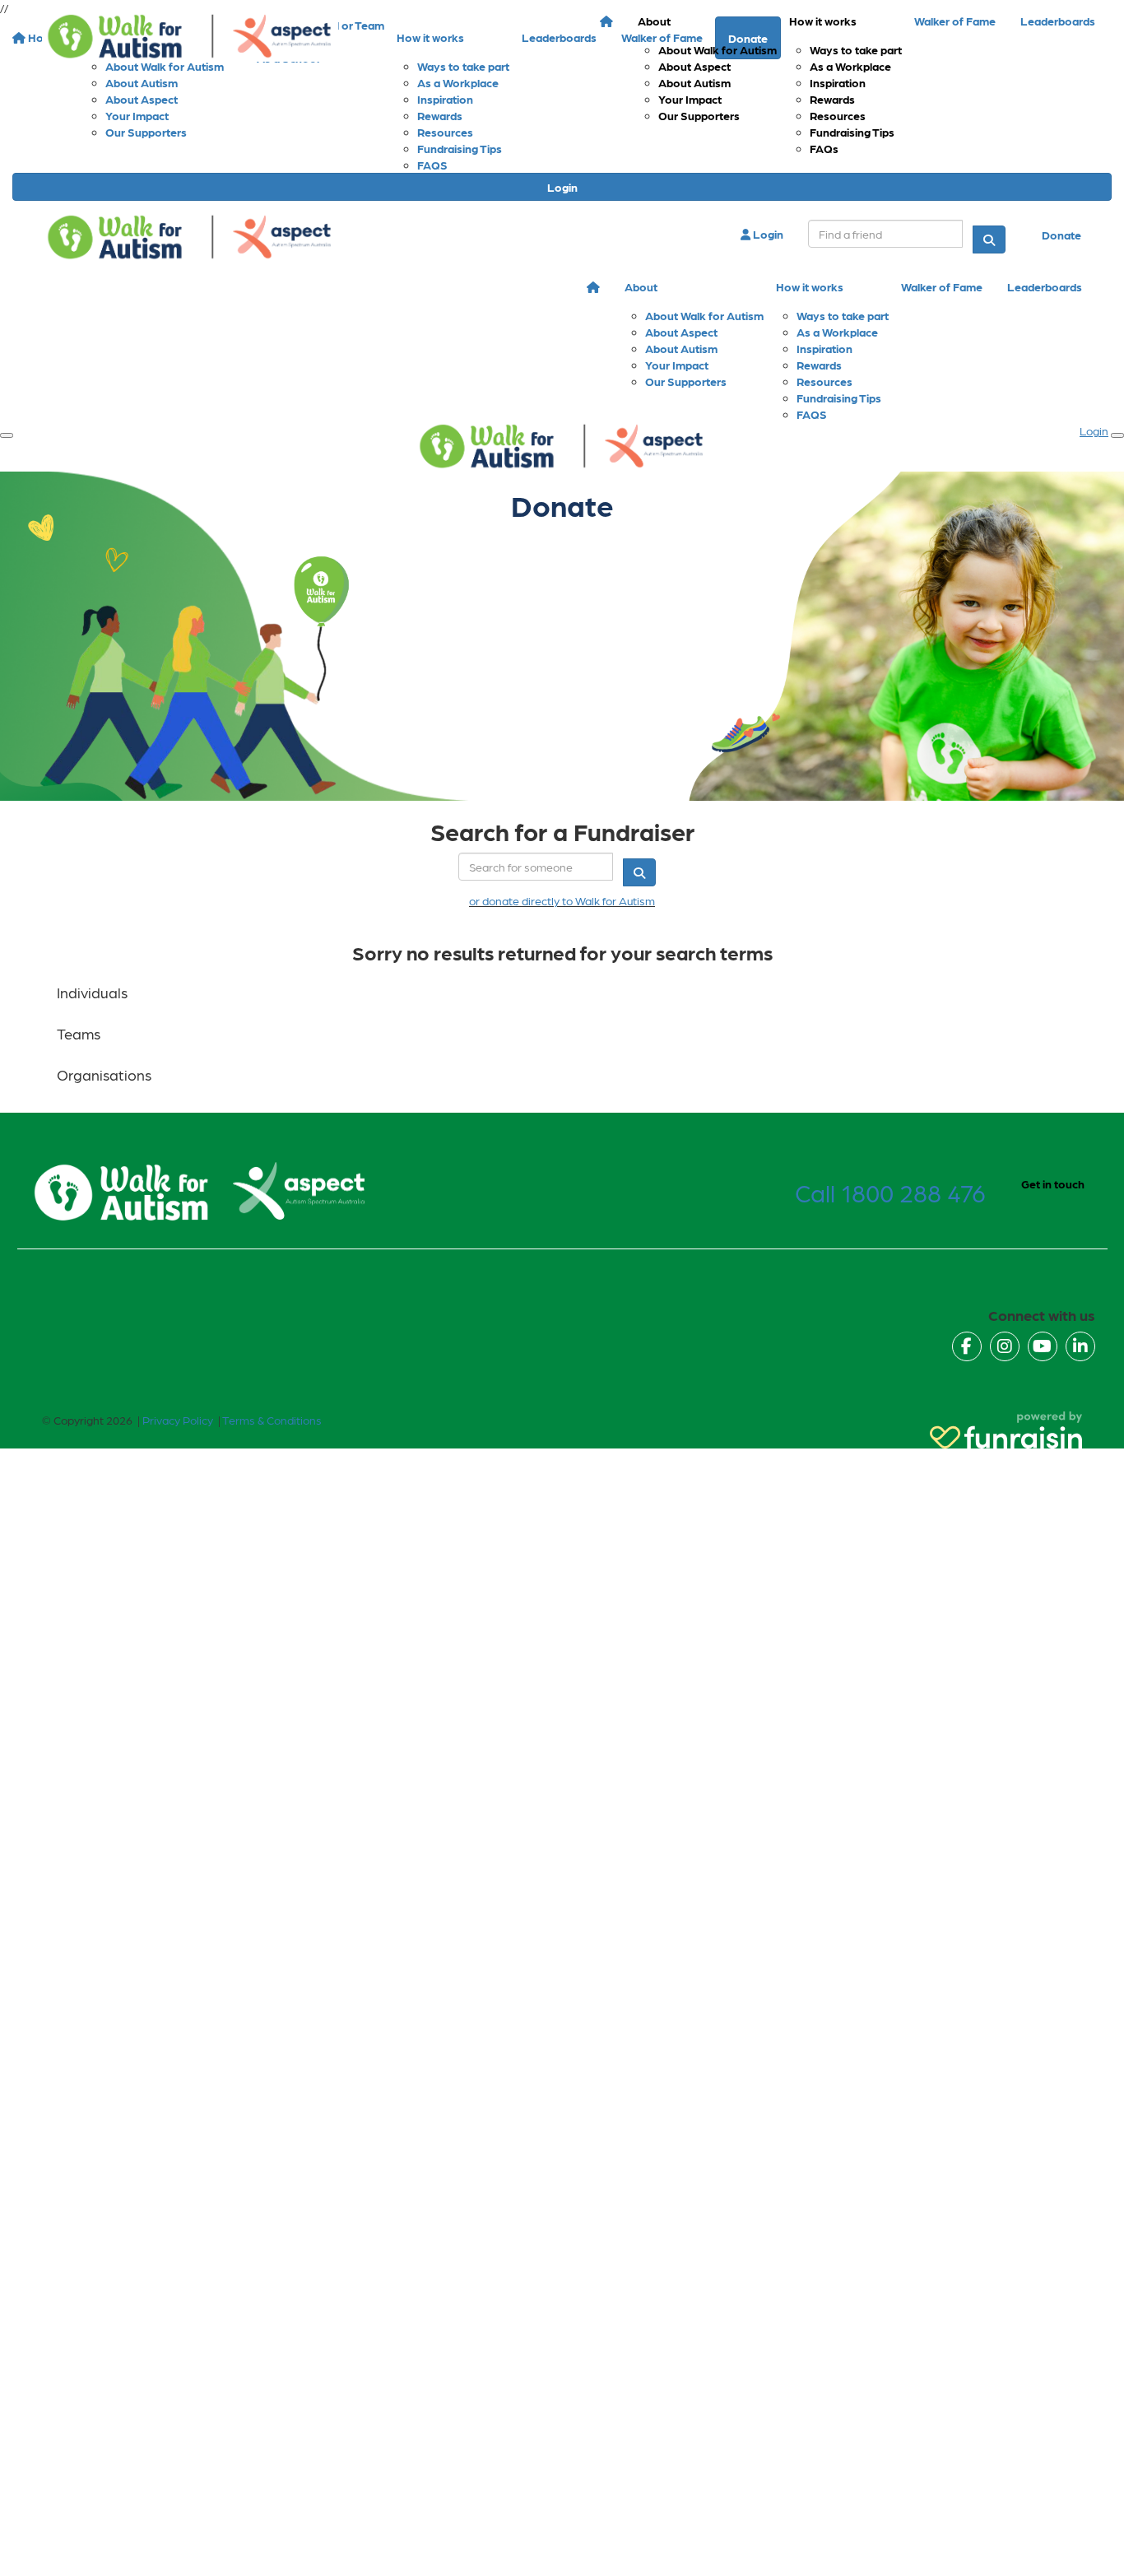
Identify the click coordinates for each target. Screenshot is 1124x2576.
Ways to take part (856, 49)
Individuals (92, 992)
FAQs (824, 148)
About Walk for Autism (718, 49)
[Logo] (190, 37)
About (654, 21)
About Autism (694, 82)
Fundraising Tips (852, 132)
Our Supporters (699, 115)
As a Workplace (850, 66)
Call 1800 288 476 (890, 1192)
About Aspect (694, 66)
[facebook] (967, 1346)
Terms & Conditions (272, 1420)
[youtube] (1043, 1346)
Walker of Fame (955, 21)
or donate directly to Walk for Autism (562, 900)
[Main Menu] (7, 435)
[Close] (1117, 435)
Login (562, 187)
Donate (1061, 235)
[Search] (989, 239)
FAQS (432, 165)
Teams (79, 1033)
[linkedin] (1080, 1346)
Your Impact (690, 99)
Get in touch (1053, 1183)
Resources (838, 115)
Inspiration (838, 82)
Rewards (832, 99)
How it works (823, 21)
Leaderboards (1058, 21)
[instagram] (1005, 1346)
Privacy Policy (178, 1420)
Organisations (104, 1074)
